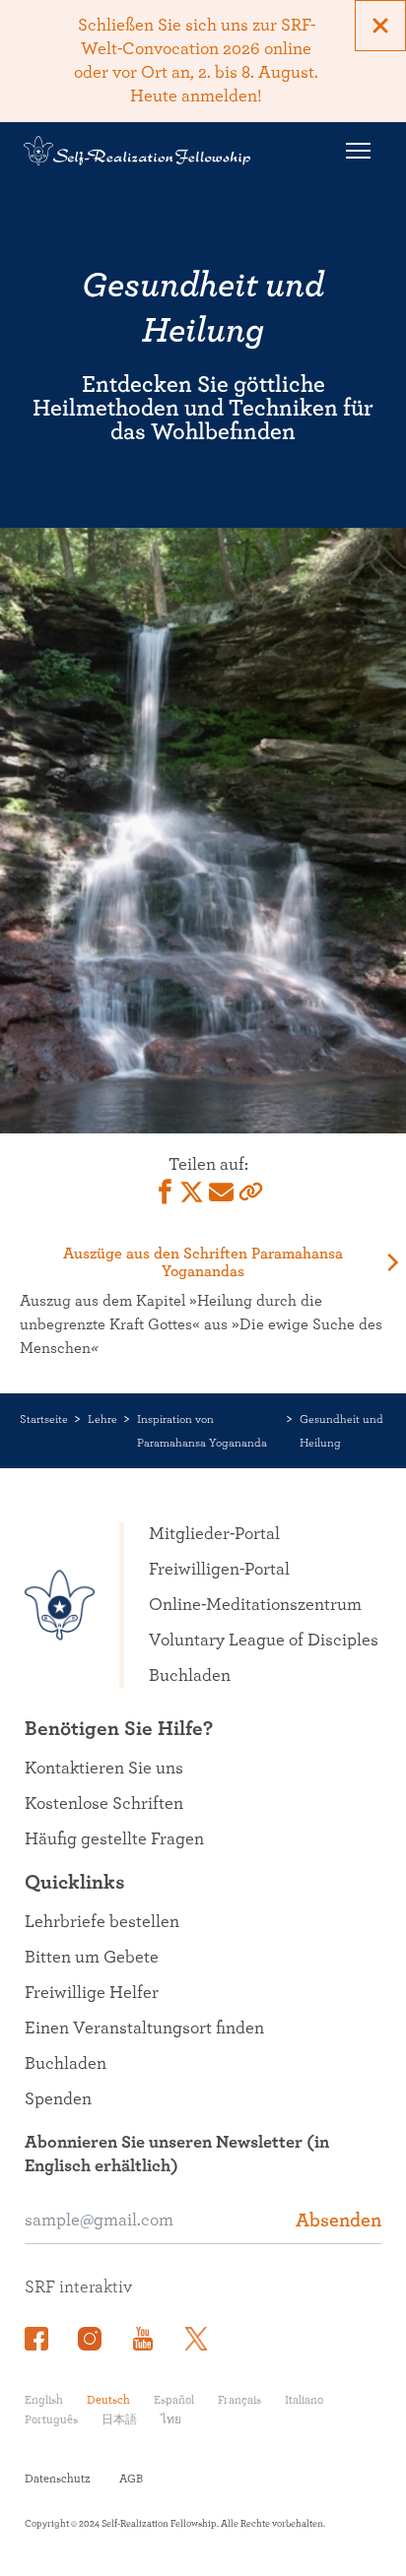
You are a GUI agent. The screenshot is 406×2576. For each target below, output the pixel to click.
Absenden (338, 2221)
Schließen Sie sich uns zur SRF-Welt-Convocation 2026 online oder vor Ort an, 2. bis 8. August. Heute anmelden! (196, 61)
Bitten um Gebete (92, 1958)
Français (239, 2400)
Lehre (102, 1419)
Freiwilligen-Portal (219, 1570)
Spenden (58, 2099)
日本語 (119, 2419)
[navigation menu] (358, 151)
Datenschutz (57, 2479)
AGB (131, 2479)
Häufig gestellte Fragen (114, 1839)
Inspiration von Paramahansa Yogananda (202, 1431)
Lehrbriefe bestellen (102, 1922)
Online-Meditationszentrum (255, 1605)
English (44, 2400)
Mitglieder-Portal (214, 1534)
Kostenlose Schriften (104, 1804)
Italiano (304, 2400)
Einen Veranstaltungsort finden (144, 2029)
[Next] (391, 1262)
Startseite (44, 1419)
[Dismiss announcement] (380, 26)
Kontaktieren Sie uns (104, 1769)
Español (174, 2400)
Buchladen (190, 1676)
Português (51, 2419)
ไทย (171, 2419)
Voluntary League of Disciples (264, 1641)
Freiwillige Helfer (92, 1993)
